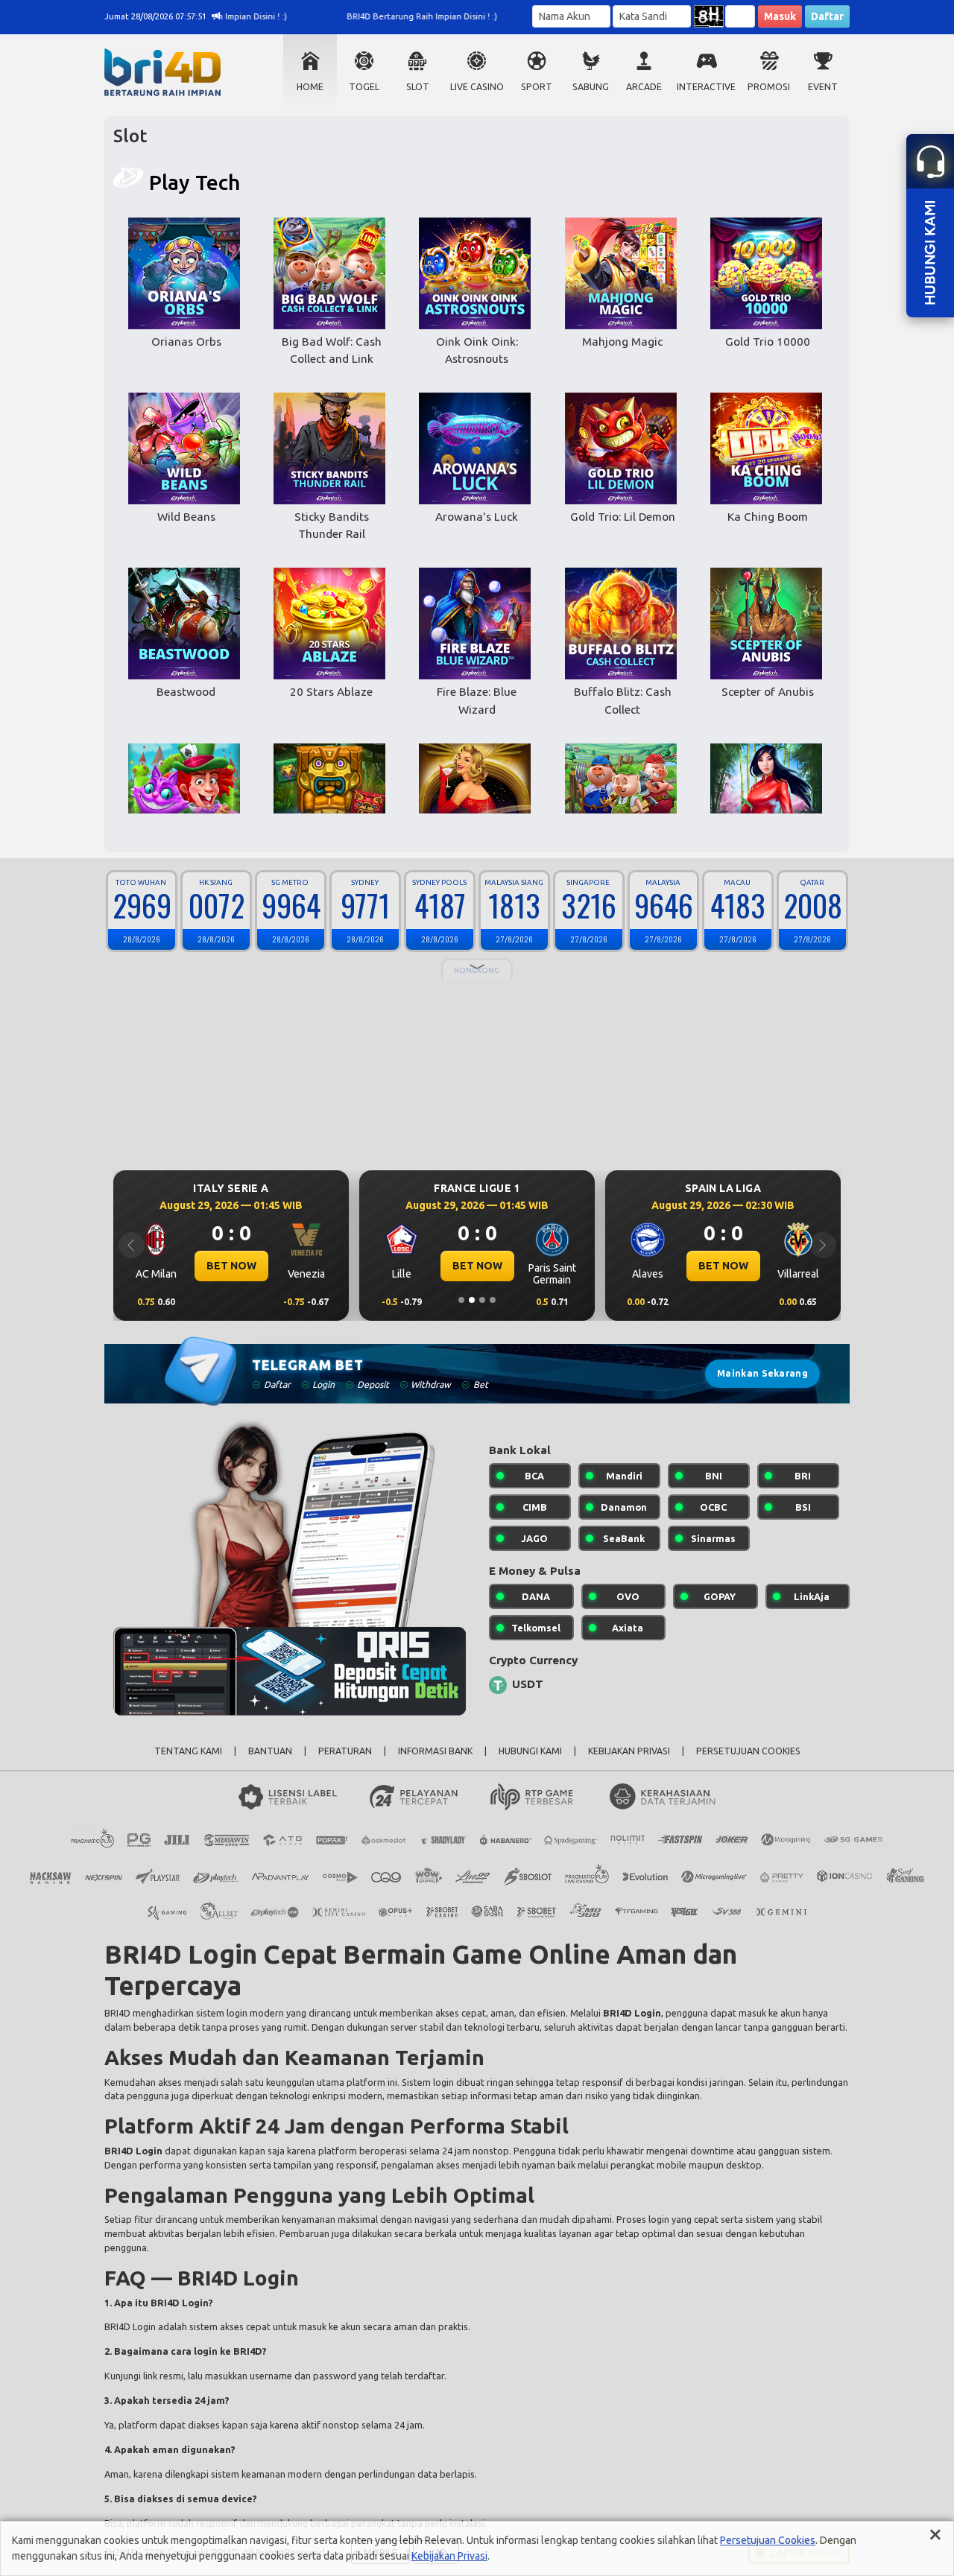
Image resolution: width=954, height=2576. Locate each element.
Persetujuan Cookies (768, 2540)
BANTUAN (270, 1751)
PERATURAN (345, 1751)
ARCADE (644, 87)
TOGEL (364, 87)
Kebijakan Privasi (449, 2556)
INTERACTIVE (706, 87)
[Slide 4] (493, 1300)
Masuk (780, 16)
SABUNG (591, 87)
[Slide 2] (472, 1300)
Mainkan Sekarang (762, 1373)
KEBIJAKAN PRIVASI (629, 1751)
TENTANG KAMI (188, 1751)
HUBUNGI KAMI (530, 1751)
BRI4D (117, 2013)
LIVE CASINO (477, 87)
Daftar (827, 16)
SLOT (418, 87)
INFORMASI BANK (435, 1751)
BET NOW (231, 1266)
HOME (310, 87)
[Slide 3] (482, 1300)
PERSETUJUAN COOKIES (748, 1751)
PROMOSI (769, 87)
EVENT (823, 87)
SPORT (537, 87)
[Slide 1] (461, 1300)
